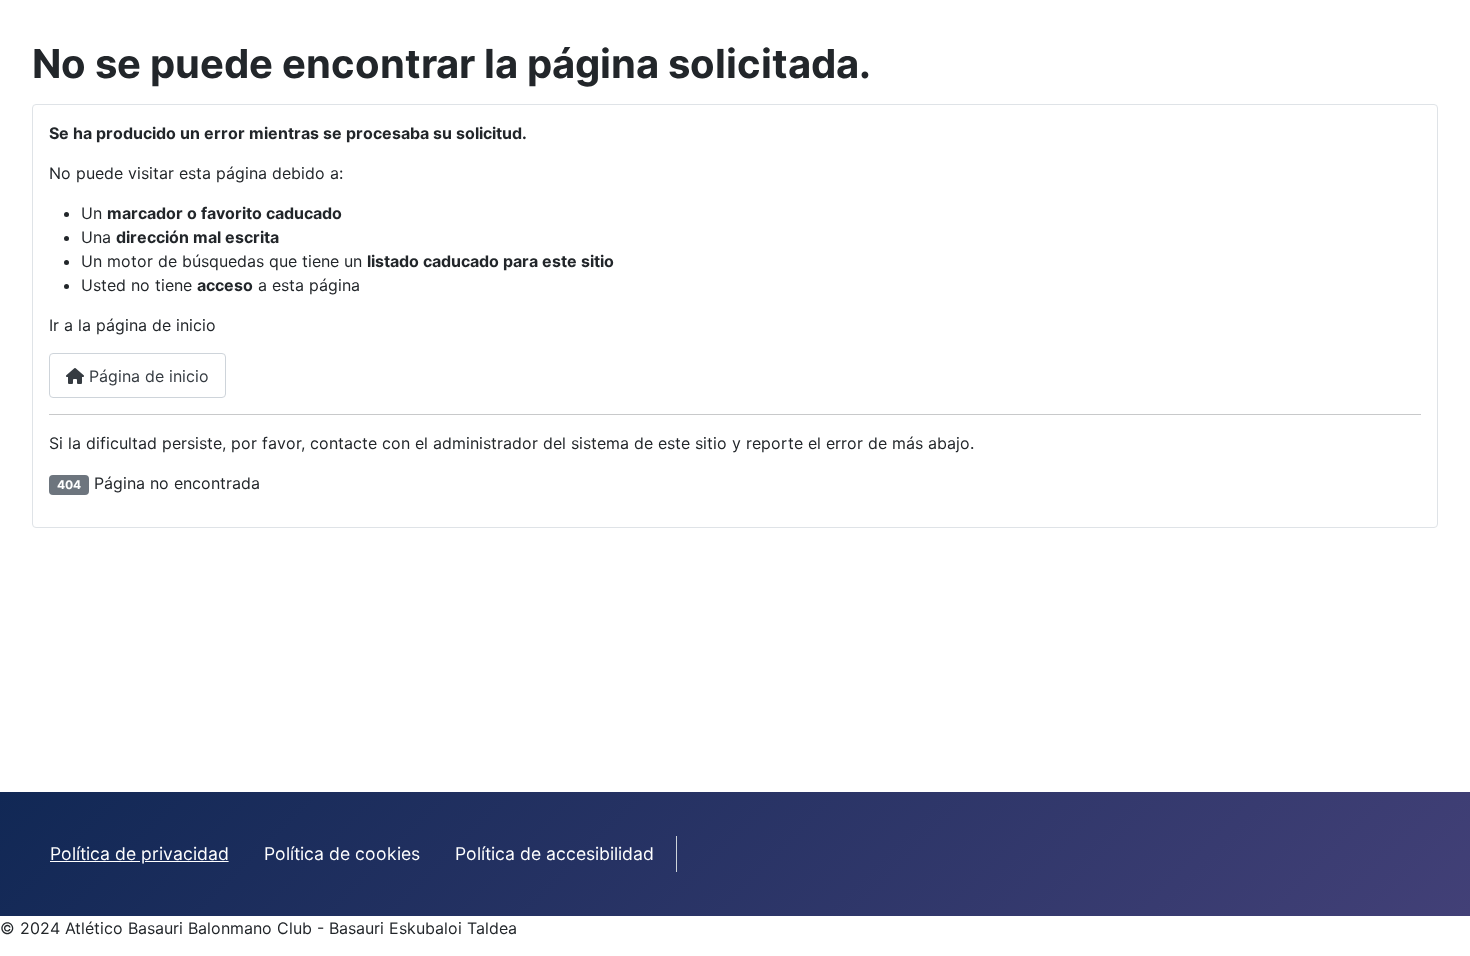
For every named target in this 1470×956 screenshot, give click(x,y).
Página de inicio (146, 376)
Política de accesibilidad (554, 853)
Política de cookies (342, 853)
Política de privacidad (139, 853)
